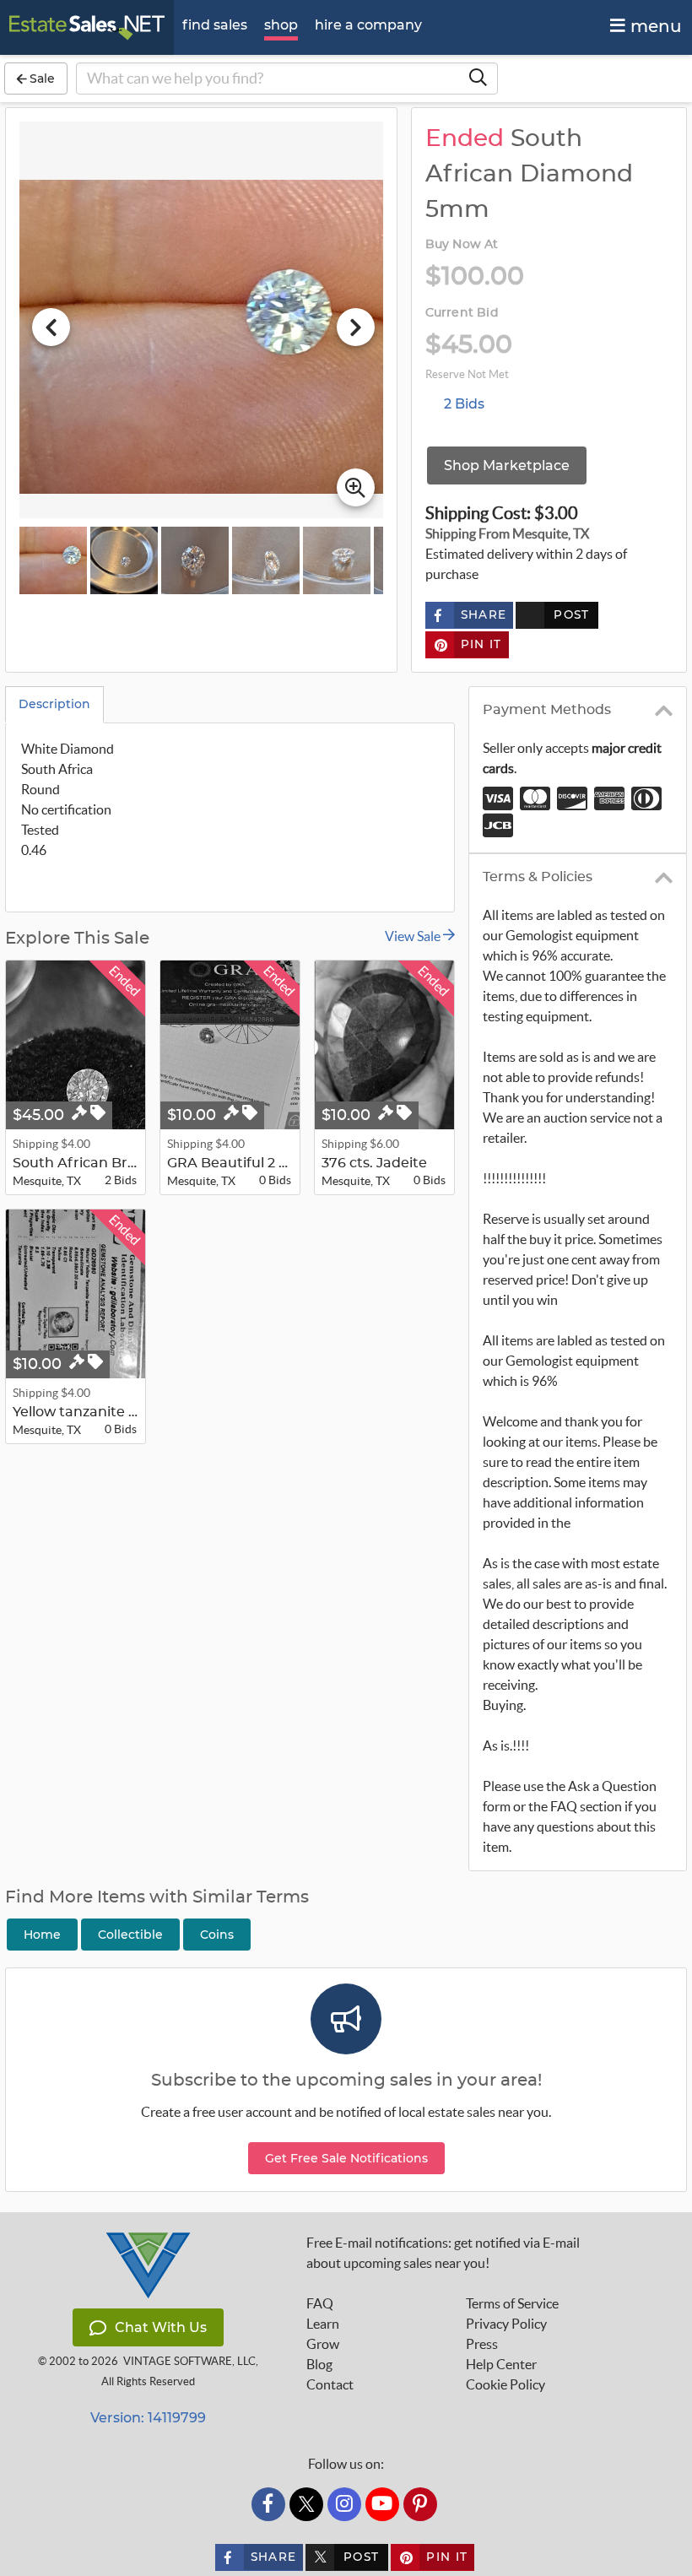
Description (54, 704)
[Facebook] (268, 2504)
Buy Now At (462, 245)
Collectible (130, 1935)
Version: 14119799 (148, 2418)
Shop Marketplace (507, 465)
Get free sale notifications (346, 2158)
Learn (323, 2324)
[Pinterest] (420, 2504)
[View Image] (53, 560)
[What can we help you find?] (478, 78)
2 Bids (464, 404)
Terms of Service (512, 2303)
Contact (330, 2384)
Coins (217, 1935)
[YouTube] (382, 2504)
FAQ (320, 2303)
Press (482, 2344)
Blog (319, 2364)
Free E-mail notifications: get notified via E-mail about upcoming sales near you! (443, 2253)
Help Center (501, 2364)
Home (42, 1935)
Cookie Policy (505, 2384)
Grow (323, 2344)
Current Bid (462, 313)
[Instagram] (344, 2504)
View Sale (414, 936)
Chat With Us (161, 2327)
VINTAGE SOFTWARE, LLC (189, 2361)
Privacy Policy (506, 2324)
